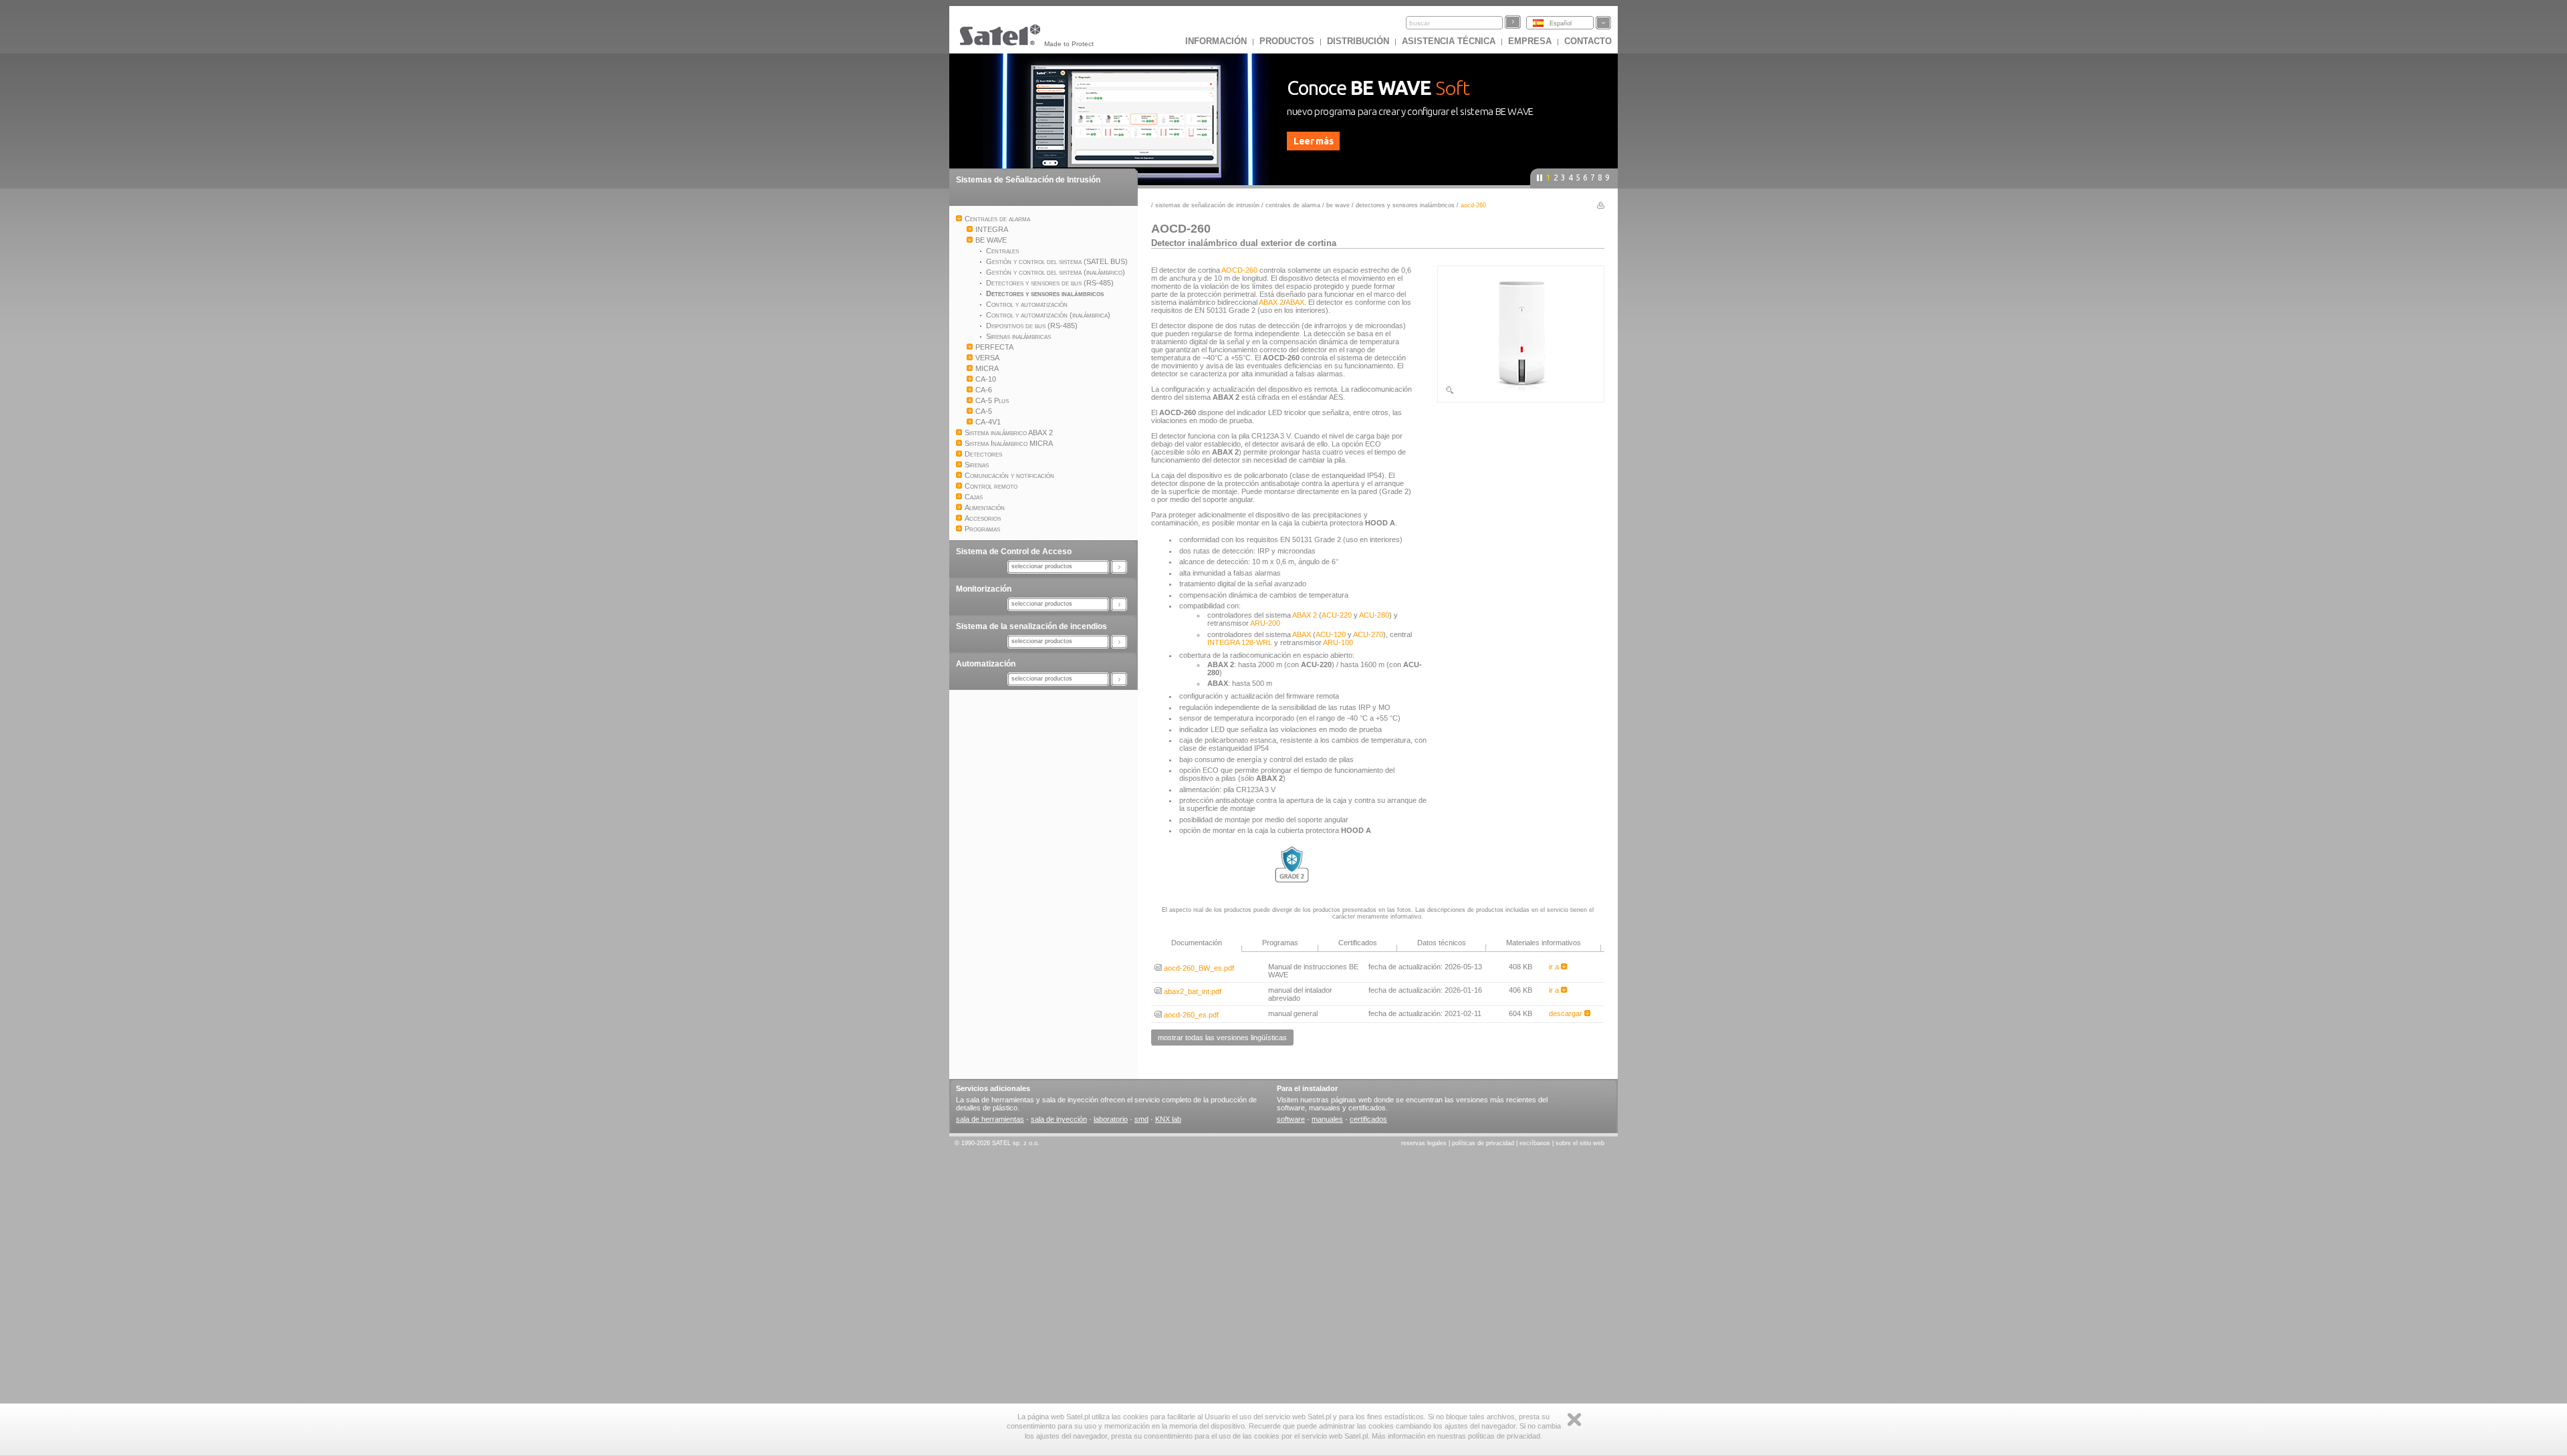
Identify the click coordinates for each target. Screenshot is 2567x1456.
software (1291, 1119)
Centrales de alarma (1293, 205)
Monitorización (984, 589)
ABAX (1295, 302)
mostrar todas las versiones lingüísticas (1222, 1038)
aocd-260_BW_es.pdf (1198, 968)
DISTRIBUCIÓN (1358, 41)
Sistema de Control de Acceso (1014, 552)
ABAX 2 (1271, 302)
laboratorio (1111, 1119)
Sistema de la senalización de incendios (1031, 626)
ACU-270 (1368, 634)
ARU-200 (1265, 623)
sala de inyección (1059, 1119)
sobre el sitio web (1580, 1143)
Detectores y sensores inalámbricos (1405, 205)
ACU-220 (1337, 615)
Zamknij (1574, 1420)
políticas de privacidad (1483, 1143)
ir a (1555, 967)
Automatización (986, 664)
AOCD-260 (1239, 270)
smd (1141, 1119)
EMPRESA (1530, 41)
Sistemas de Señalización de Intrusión (1028, 180)
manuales (1327, 1119)
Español (1561, 23)
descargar (1567, 1013)
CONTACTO (1588, 41)
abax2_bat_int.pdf (1192, 991)
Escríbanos (1535, 1143)
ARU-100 (1338, 642)
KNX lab (1168, 1119)
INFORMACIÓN (1216, 41)
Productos (1287, 41)
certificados (1368, 1119)
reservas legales (1424, 1143)
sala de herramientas (990, 1119)
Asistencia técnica (1449, 41)
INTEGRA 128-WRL (1240, 642)
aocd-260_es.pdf (1190, 1015)
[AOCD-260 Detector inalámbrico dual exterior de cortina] (1521, 392)
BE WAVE (1338, 205)
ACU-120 (1331, 634)
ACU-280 (1374, 615)
